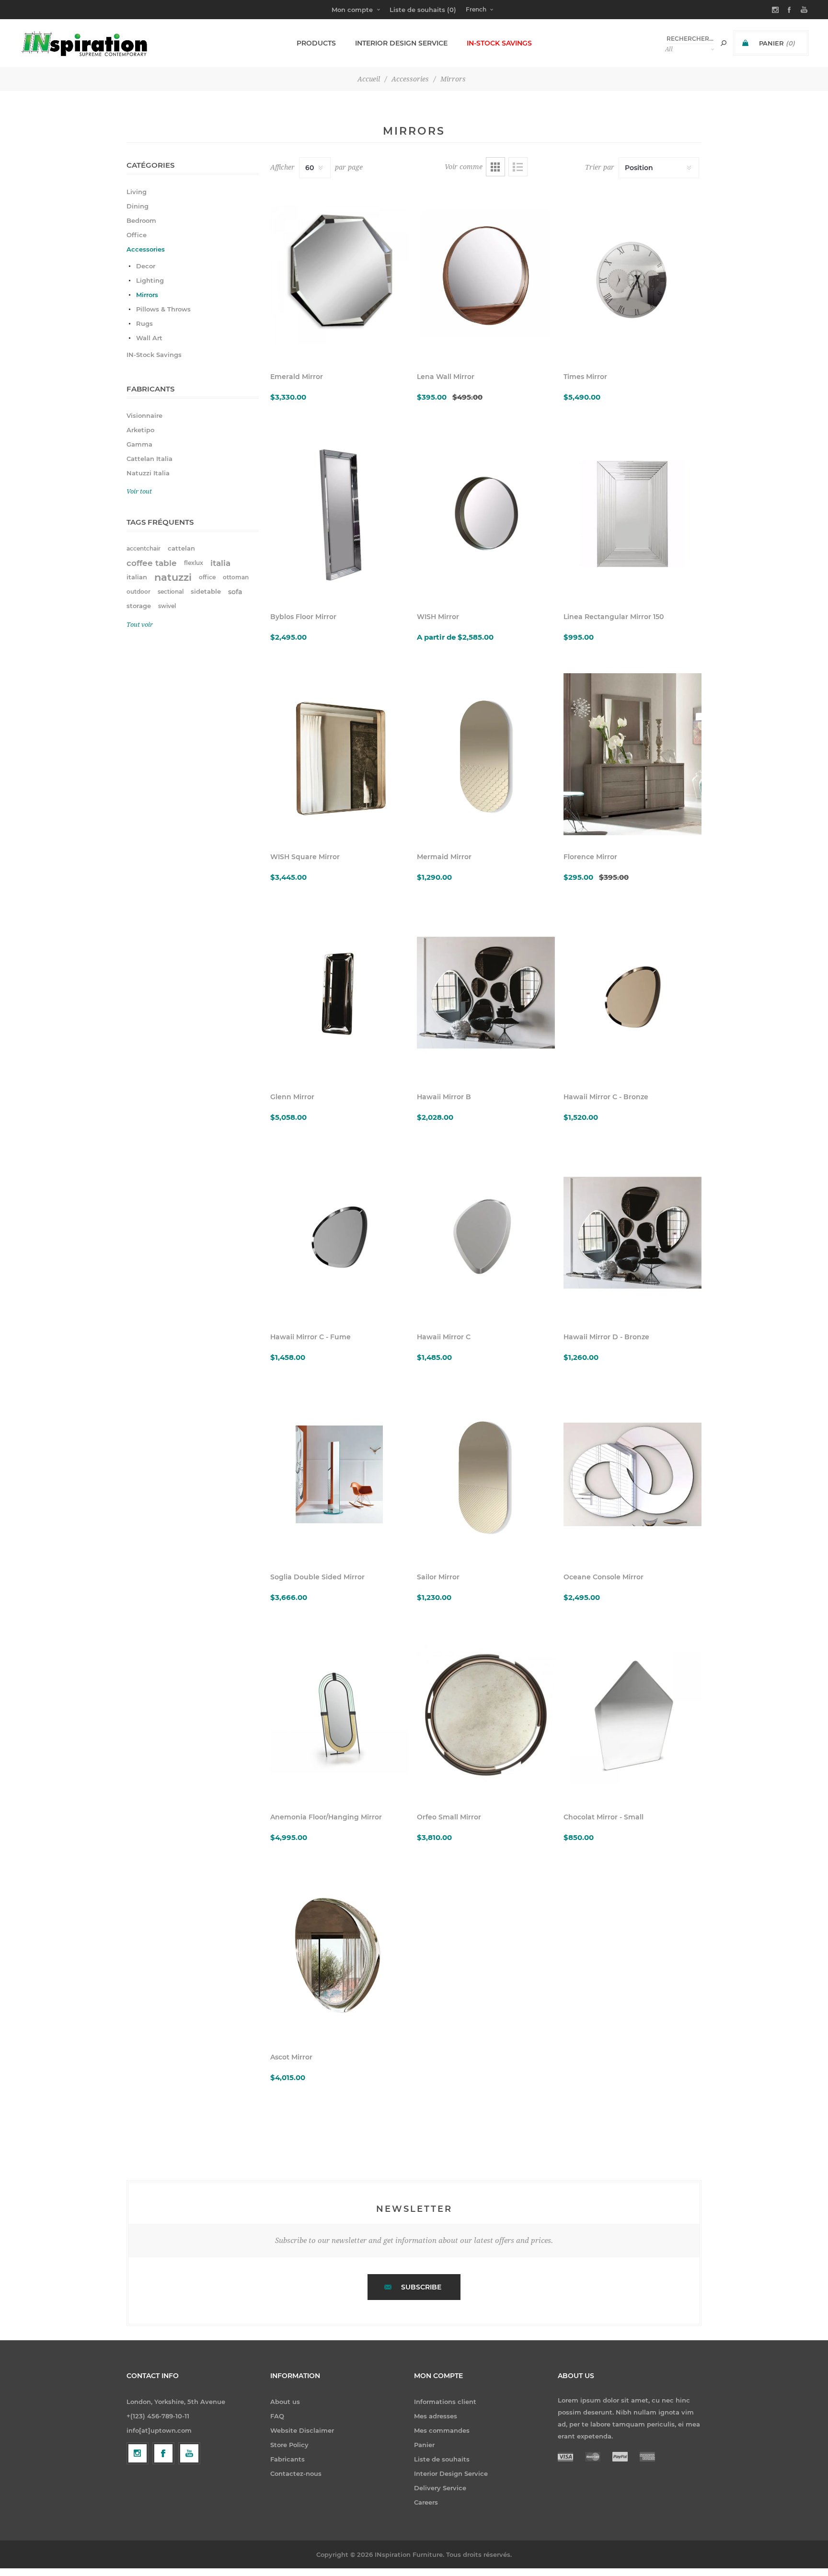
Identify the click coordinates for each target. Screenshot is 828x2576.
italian (137, 577)
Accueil (369, 79)
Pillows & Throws (163, 309)
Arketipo (140, 430)
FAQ (277, 2416)
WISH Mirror (438, 617)
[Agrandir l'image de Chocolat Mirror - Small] (632, 1714)
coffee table (152, 563)
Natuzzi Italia (148, 473)
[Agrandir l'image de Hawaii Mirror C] (486, 1234)
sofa (235, 592)
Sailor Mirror (438, 1577)
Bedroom (141, 220)
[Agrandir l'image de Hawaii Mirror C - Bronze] (632, 994)
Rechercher (724, 43)
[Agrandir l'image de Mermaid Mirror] (486, 754)
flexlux (194, 563)
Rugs (144, 323)
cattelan (181, 548)
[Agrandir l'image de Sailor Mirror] (486, 1474)
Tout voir (140, 625)
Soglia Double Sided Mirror (317, 1577)
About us (285, 2402)
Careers (426, 2502)
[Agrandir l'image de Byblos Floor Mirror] (339, 514)
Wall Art (149, 338)
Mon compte (352, 10)
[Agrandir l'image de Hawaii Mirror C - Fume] (339, 1234)
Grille (495, 167)
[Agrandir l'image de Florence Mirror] (632, 754)
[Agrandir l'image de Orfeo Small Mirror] (486, 1714)
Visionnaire (144, 415)
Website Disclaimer (302, 2430)
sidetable (206, 592)
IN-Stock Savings (154, 355)
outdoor (138, 592)
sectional (171, 592)
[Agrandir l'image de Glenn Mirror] (339, 994)
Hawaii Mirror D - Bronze (606, 1337)
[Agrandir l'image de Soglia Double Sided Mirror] (339, 1474)
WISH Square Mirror (305, 857)
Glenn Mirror (292, 1097)
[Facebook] (163, 2453)
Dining (138, 206)
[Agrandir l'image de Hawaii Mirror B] (486, 994)
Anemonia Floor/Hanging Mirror (326, 1817)
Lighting (150, 280)
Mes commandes (442, 2430)
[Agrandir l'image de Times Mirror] (632, 274)
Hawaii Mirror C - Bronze (606, 1097)
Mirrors (147, 295)
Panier (424, 2445)
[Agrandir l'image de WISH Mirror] (486, 514)
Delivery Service (440, 2488)
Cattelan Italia (149, 459)
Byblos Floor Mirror (303, 617)
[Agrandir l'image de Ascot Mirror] (339, 1955)
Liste (518, 167)
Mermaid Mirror (444, 857)
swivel (167, 606)
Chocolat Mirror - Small (604, 1817)
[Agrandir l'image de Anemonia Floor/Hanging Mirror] (339, 1714)
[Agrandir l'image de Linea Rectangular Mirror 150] (632, 514)
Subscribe (421, 2287)
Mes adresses (436, 2416)
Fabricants (287, 2459)
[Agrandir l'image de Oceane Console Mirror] (632, 1474)
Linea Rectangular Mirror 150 (614, 617)
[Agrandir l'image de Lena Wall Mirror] (486, 274)
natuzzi (173, 577)
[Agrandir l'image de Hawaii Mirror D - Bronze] (632, 1234)
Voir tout (139, 491)
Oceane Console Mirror (604, 1577)
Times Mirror (585, 377)
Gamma (139, 444)
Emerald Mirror (297, 377)
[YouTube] (189, 2453)
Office (137, 235)
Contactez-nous (296, 2473)
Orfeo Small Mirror (449, 1817)
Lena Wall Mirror (446, 377)
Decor (146, 266)
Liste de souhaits (442, 2459)
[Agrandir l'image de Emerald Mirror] (339, 274)
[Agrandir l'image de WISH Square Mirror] (339, 754)
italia (220, 563)
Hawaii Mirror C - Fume (310, 1337)
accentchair (144, 548)
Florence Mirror (590, 857)
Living (137, 192)
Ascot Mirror (291, 2057)
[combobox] (690, 39)
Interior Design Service (451, 2473)
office (207, 577)
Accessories (146, 249)
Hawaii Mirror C (444, 1337)
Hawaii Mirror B (444, 1097)
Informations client (445, 2402)
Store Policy (289, 2445)
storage (139, 606)
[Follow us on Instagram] (138, 2453)
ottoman (236, 577)
